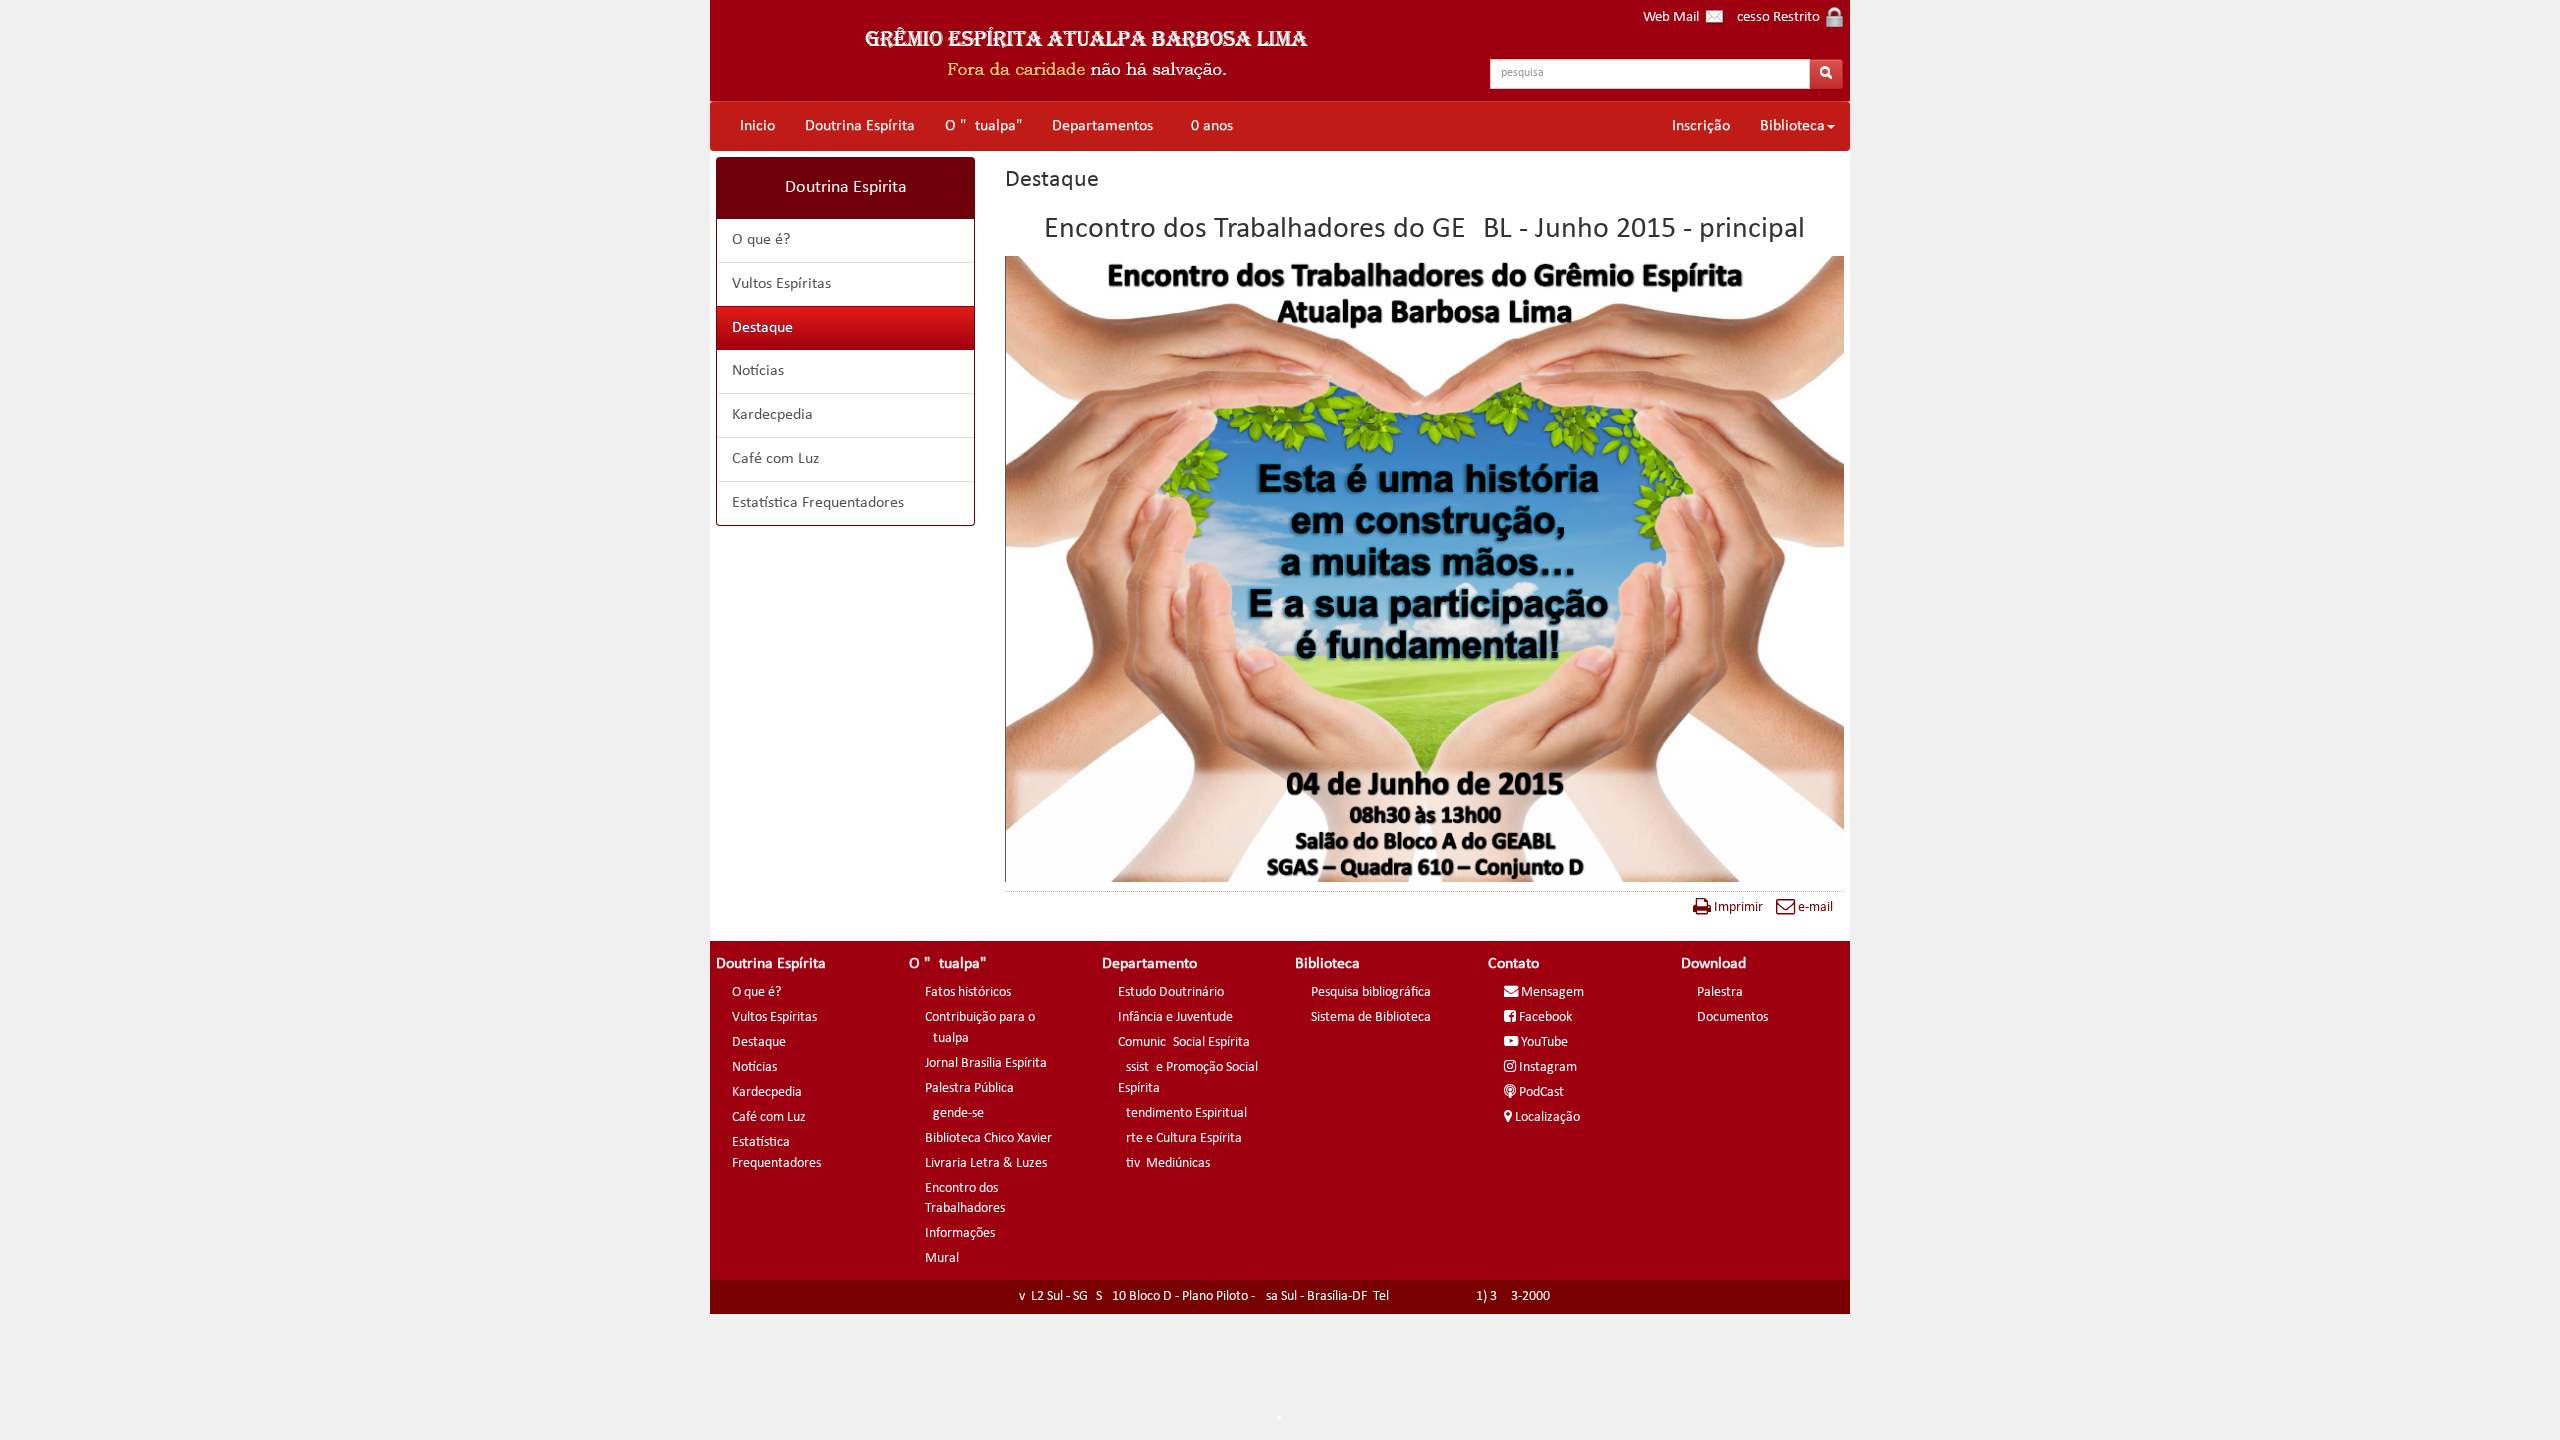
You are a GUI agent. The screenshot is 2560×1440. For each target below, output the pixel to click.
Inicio (757, 126)
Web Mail (1674, 17)
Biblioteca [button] (1792, 126)
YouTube (1543, 1042)
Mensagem (1551, 992)
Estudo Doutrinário (1171, 992)
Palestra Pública (969, 1088)
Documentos (1732, 1017)
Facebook (1544, 1017)
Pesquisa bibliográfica (1371, 992)
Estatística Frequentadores (818, 503)
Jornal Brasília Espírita (986, 1063)
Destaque (762, 328)
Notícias (758, 371)
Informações (960, 1233)
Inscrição (1701, 126)
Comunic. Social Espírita (1184, 1042)
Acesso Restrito (1777, 17)
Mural (942, 1258)
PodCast (1540, 1092)
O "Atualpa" (983, 126)
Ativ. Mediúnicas (1164, 1163)
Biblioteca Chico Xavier (988, 1138)
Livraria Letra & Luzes (986, 1163)
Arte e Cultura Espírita (1180, 1138)
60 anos (1208, 126)
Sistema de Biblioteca (1371, 1017)
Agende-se (954, 1113)
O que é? (761, 240)
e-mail (1814, 907)
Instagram (1546, 1067)
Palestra (1720, 992)
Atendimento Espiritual (1182, 1113)
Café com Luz (775, 459)
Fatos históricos (968, 992)
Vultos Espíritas (781, 284)
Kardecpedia (772, 415)
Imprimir (1737, 907)
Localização (1546, 1117)
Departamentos (1102, 126)
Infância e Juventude (1175, 1017)
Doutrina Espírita (860, 126)
